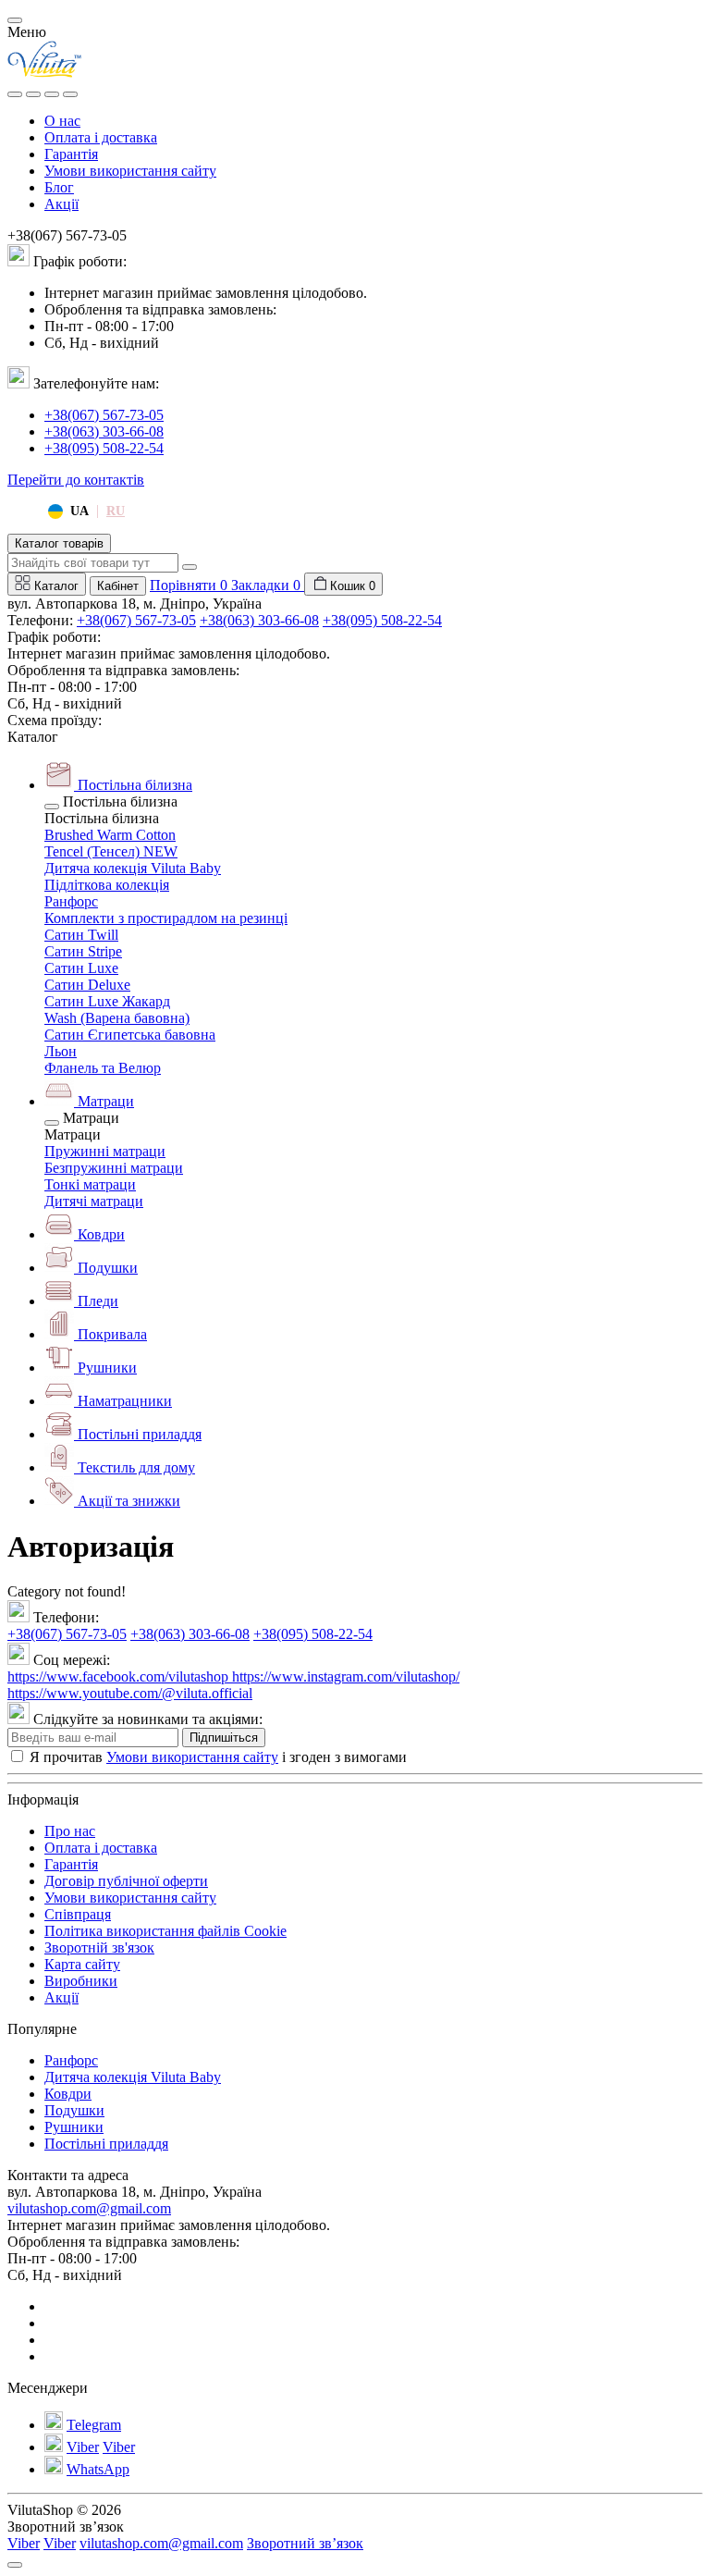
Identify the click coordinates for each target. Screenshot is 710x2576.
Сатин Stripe (83, 951)
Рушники (74, 2127)
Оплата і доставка (101, 137)
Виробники (81, 1981)
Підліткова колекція (107, 885)
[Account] (70, 94)
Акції (61, 204)
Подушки (74, 2110)
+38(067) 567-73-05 (104, 415)
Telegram (94, 2425)
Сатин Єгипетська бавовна (130, 1035)
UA (80, 511)
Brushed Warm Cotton (110, 835)
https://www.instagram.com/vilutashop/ (346, 1676)
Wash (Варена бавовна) (117, 1018)
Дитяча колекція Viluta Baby (133, 868)
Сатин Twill (81, 935)
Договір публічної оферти (126, 1881)
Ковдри (68, 2094)
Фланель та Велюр (103, 1068)
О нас (62, 121)
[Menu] (15, 94)
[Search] (33, 94)
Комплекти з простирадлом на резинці (166, 918)
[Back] (52, 807)
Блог (59, 187)
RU (116, 511)
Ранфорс (71, 901)
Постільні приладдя (106, 2144)
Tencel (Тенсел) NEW (111, 851)
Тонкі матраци (90, 1184)
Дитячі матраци (94, 1201)
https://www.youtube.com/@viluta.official (130, 1693)
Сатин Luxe (81, 968)
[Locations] (52, 94)
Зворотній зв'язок (99, 1947)
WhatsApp (98, 2469)
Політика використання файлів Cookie (165, 1931)
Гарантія (71, 154)
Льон (61, 1051)
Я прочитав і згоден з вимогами (218, 1757)
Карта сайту (82, 1964)
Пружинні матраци (105, 1151)
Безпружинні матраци (114, 1168)
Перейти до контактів (76, 480)
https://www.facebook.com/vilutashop (120, 1676)
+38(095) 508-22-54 (104, 448)
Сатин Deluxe (87, 985)
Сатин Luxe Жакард (107, 1001)
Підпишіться (224, 1738)
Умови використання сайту (130, 171)
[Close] (15, 20)
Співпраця (78, 1914)
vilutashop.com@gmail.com (89, 2208)
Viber (83, 2447)
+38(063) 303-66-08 (104, 431)
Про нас (70, 1831)
